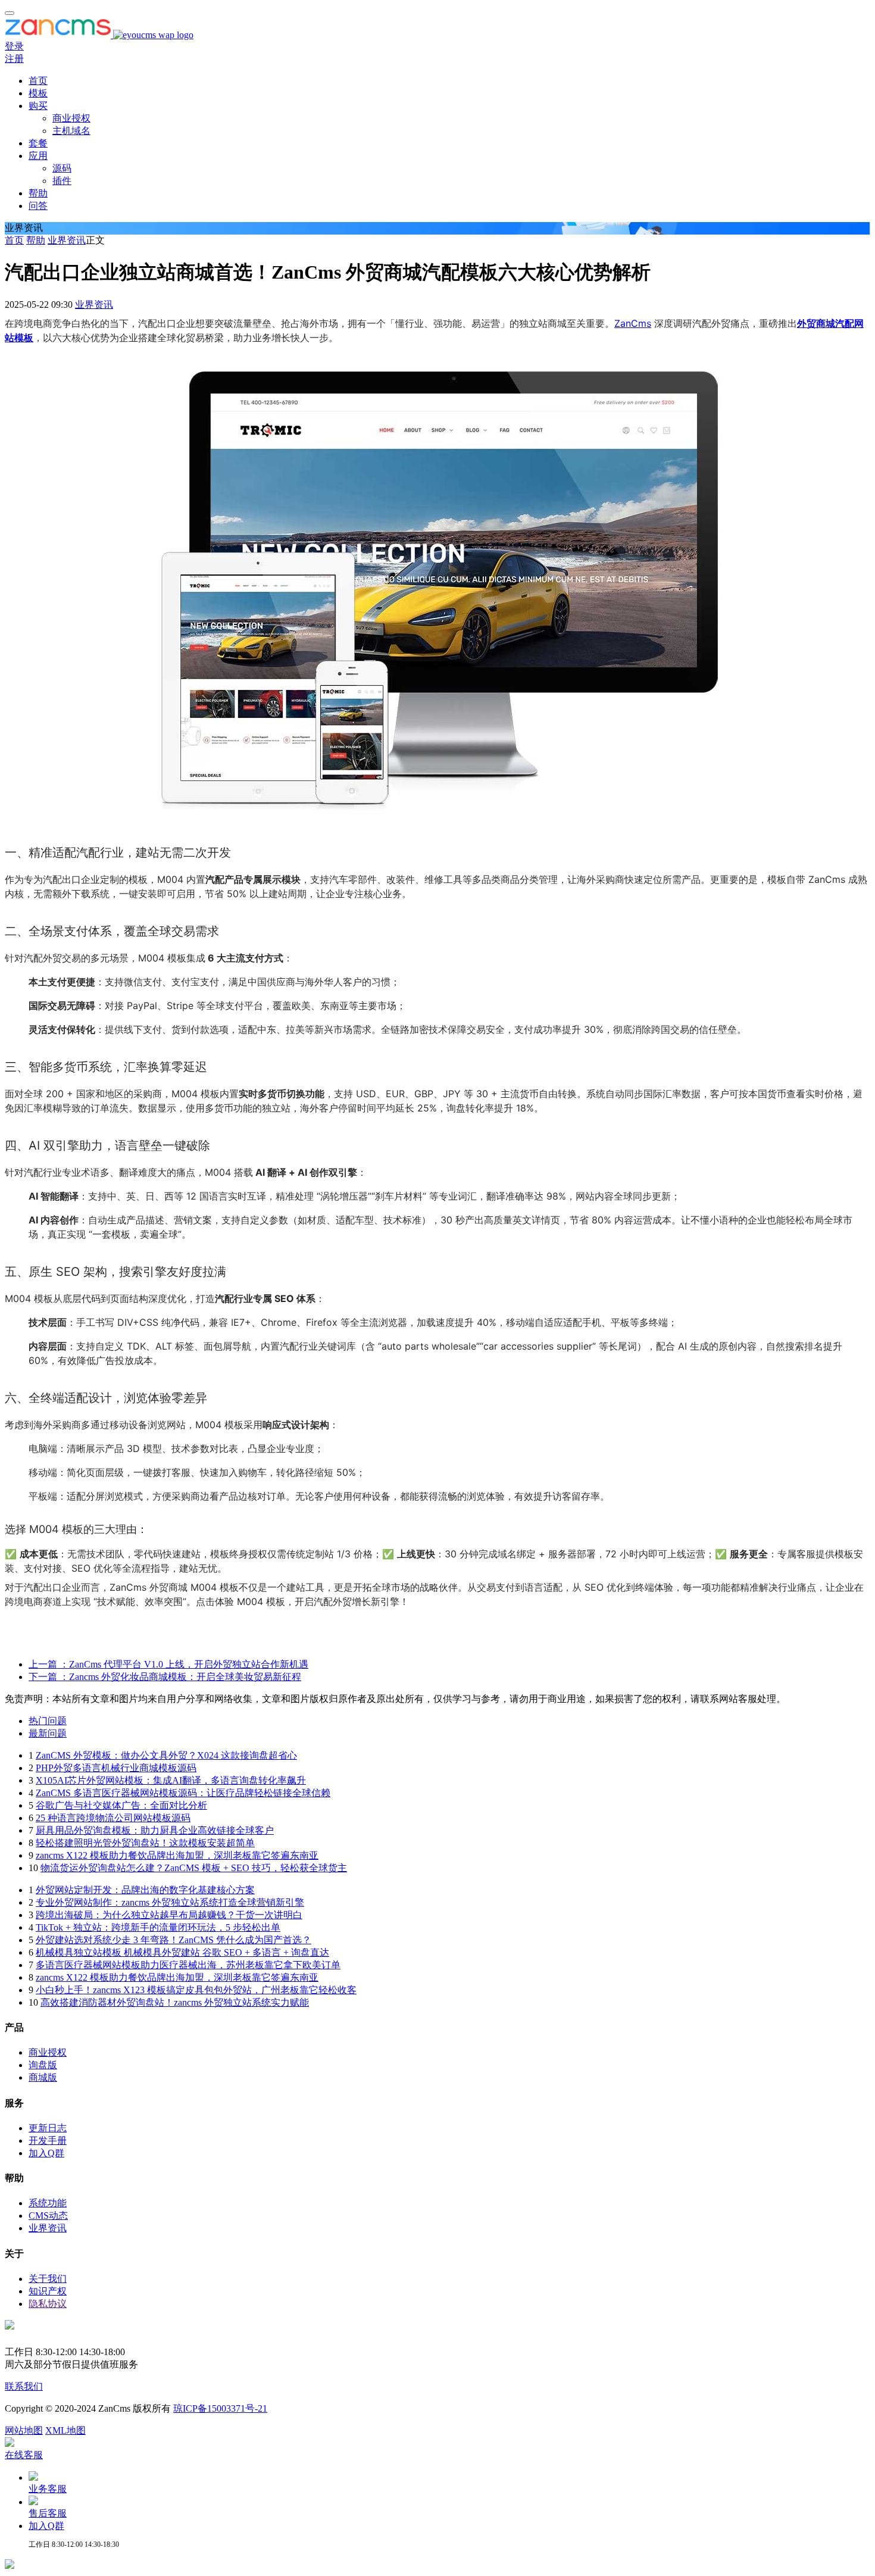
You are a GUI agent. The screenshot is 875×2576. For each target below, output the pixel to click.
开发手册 (48, 2141)
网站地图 (24, 2430)
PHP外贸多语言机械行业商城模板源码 (116, 1768)
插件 (62, 181)
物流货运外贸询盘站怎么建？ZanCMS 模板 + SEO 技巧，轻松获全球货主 (194, 1868)
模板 (38, 93)
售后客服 (48, 2513)
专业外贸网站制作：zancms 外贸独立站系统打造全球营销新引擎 (170, 1902)
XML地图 (65, 2430)
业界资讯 (67, 240)
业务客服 (48, 2489)
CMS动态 (48, 2216)
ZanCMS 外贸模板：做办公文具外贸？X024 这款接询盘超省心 (166, 1755)
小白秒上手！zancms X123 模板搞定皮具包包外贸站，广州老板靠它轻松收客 (196, 1990)
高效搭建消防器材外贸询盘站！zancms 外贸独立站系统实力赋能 (175, 2002)
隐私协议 (48, 2304)
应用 (38, 156)
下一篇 (165, 1677)
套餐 (38, 143)
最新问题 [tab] (48, 1733)
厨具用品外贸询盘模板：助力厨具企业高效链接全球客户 (155, 1830)
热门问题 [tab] (48, 1721)
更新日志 (48, 2128)
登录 (14, 46)
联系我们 (24, 2386)
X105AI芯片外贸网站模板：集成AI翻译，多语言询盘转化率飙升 (171, 1780)
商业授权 (71, 118)
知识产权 (48, 2291)
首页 (38, 81)
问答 (38, 206)
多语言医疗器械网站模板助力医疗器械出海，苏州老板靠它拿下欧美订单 (188, 1965)
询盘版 (43, 2065)
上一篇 (168, 1664)
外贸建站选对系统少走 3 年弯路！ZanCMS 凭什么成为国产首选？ (174, 1940)
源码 (62, 168)
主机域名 (71, 131)
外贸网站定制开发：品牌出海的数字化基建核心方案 (145, 1890)
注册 (14, 59)
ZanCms (633, 323)
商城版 (43, 2077)
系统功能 (48, 2203)
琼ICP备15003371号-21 (220, 2408)
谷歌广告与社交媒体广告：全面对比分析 (121, 1805)
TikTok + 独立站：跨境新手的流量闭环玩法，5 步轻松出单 (158, 1927)
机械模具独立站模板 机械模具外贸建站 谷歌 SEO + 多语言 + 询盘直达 (182, 1952)
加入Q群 (46, 2153)
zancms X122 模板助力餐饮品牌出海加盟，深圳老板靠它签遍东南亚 (177, 1855)
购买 (38, 106)
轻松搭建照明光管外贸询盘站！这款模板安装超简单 (145, 1843)
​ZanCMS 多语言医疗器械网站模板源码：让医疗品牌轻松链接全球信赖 (183, 1793)
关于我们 (48, 2279)
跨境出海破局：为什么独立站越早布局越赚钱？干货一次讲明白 (169, 1915)
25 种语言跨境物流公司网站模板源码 (113, 1818)
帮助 (38, 193)
